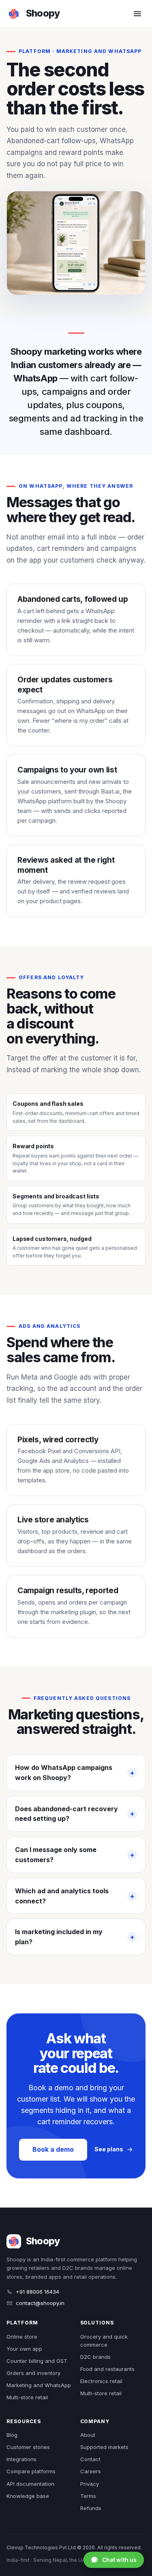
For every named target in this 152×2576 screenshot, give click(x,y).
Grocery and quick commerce (104, 2341)
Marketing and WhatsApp (39, 2385)
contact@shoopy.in (40, 2303)
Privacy (90, 2484)
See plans (109, 2149)
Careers (91, 2471)
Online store (22, 2337)
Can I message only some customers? (56, 1855)
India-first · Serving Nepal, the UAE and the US (61, 2560)
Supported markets (104, 2447)
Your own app (24, 2349)
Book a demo (53, 2149)
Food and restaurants (107, 2369)
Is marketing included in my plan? (59, 1937)
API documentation (30, 2484)
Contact (90, 2459)
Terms (88, 2496)
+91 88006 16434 (37, 2292)
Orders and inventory (33, 2373)
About (88, 2435)
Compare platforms (31, 2471)
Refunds (91, 2508)
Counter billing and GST (37, 2361)
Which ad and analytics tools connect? (62, 1896)
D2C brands (95, 2357)
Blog (12, 2435)
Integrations (21, 2459)
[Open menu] (137, 14)
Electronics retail (101, 2381)
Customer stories (28, 2447)
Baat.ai (110, 791)
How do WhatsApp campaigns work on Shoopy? (64, 1773)
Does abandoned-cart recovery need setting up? (66, 1814)
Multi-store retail (27, 2397)
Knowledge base (28, 2496)
